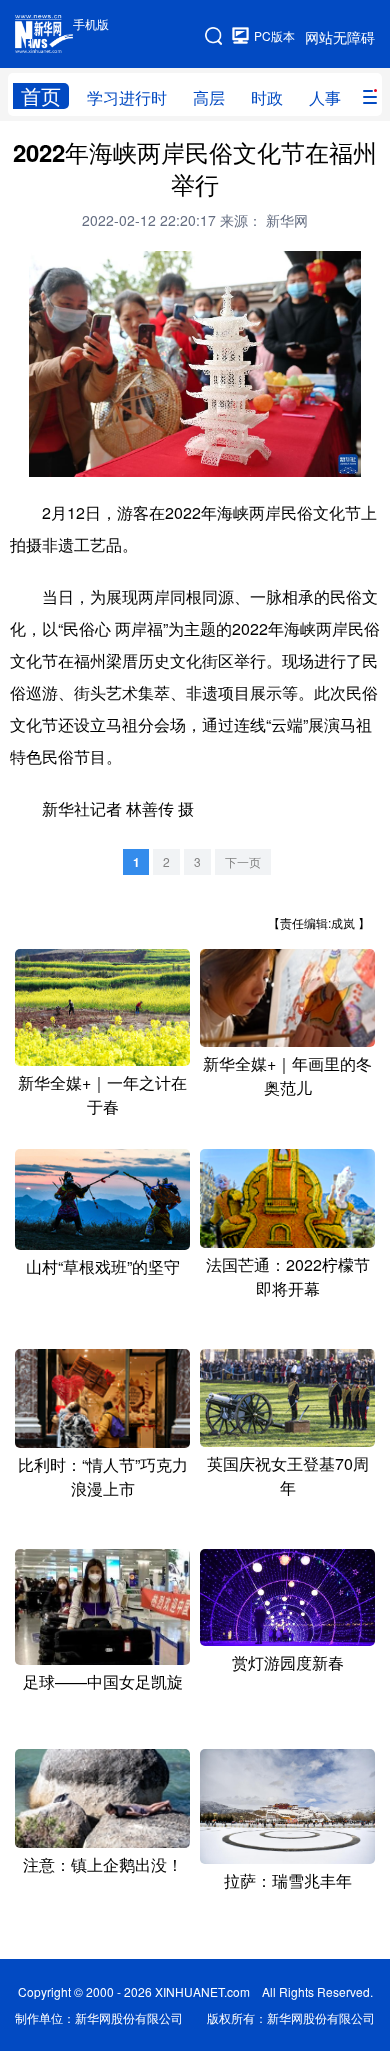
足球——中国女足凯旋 (103, 1681)
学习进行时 (127, 97)
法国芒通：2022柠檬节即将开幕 (288, 1276)
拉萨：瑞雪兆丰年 (288, 1880)
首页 (41, 96)
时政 (267, 97)
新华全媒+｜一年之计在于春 (102, 1094)
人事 (325, 97)
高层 (209, 97)
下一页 (243, 861)
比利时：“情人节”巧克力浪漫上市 (103, 1476)
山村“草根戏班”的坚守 (103, 1266)
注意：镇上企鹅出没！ (103, 1864)
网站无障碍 (340, 37)
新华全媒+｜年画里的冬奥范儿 (287, 1075)
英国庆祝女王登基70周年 (288, 1475)
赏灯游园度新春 (288, 1662)
